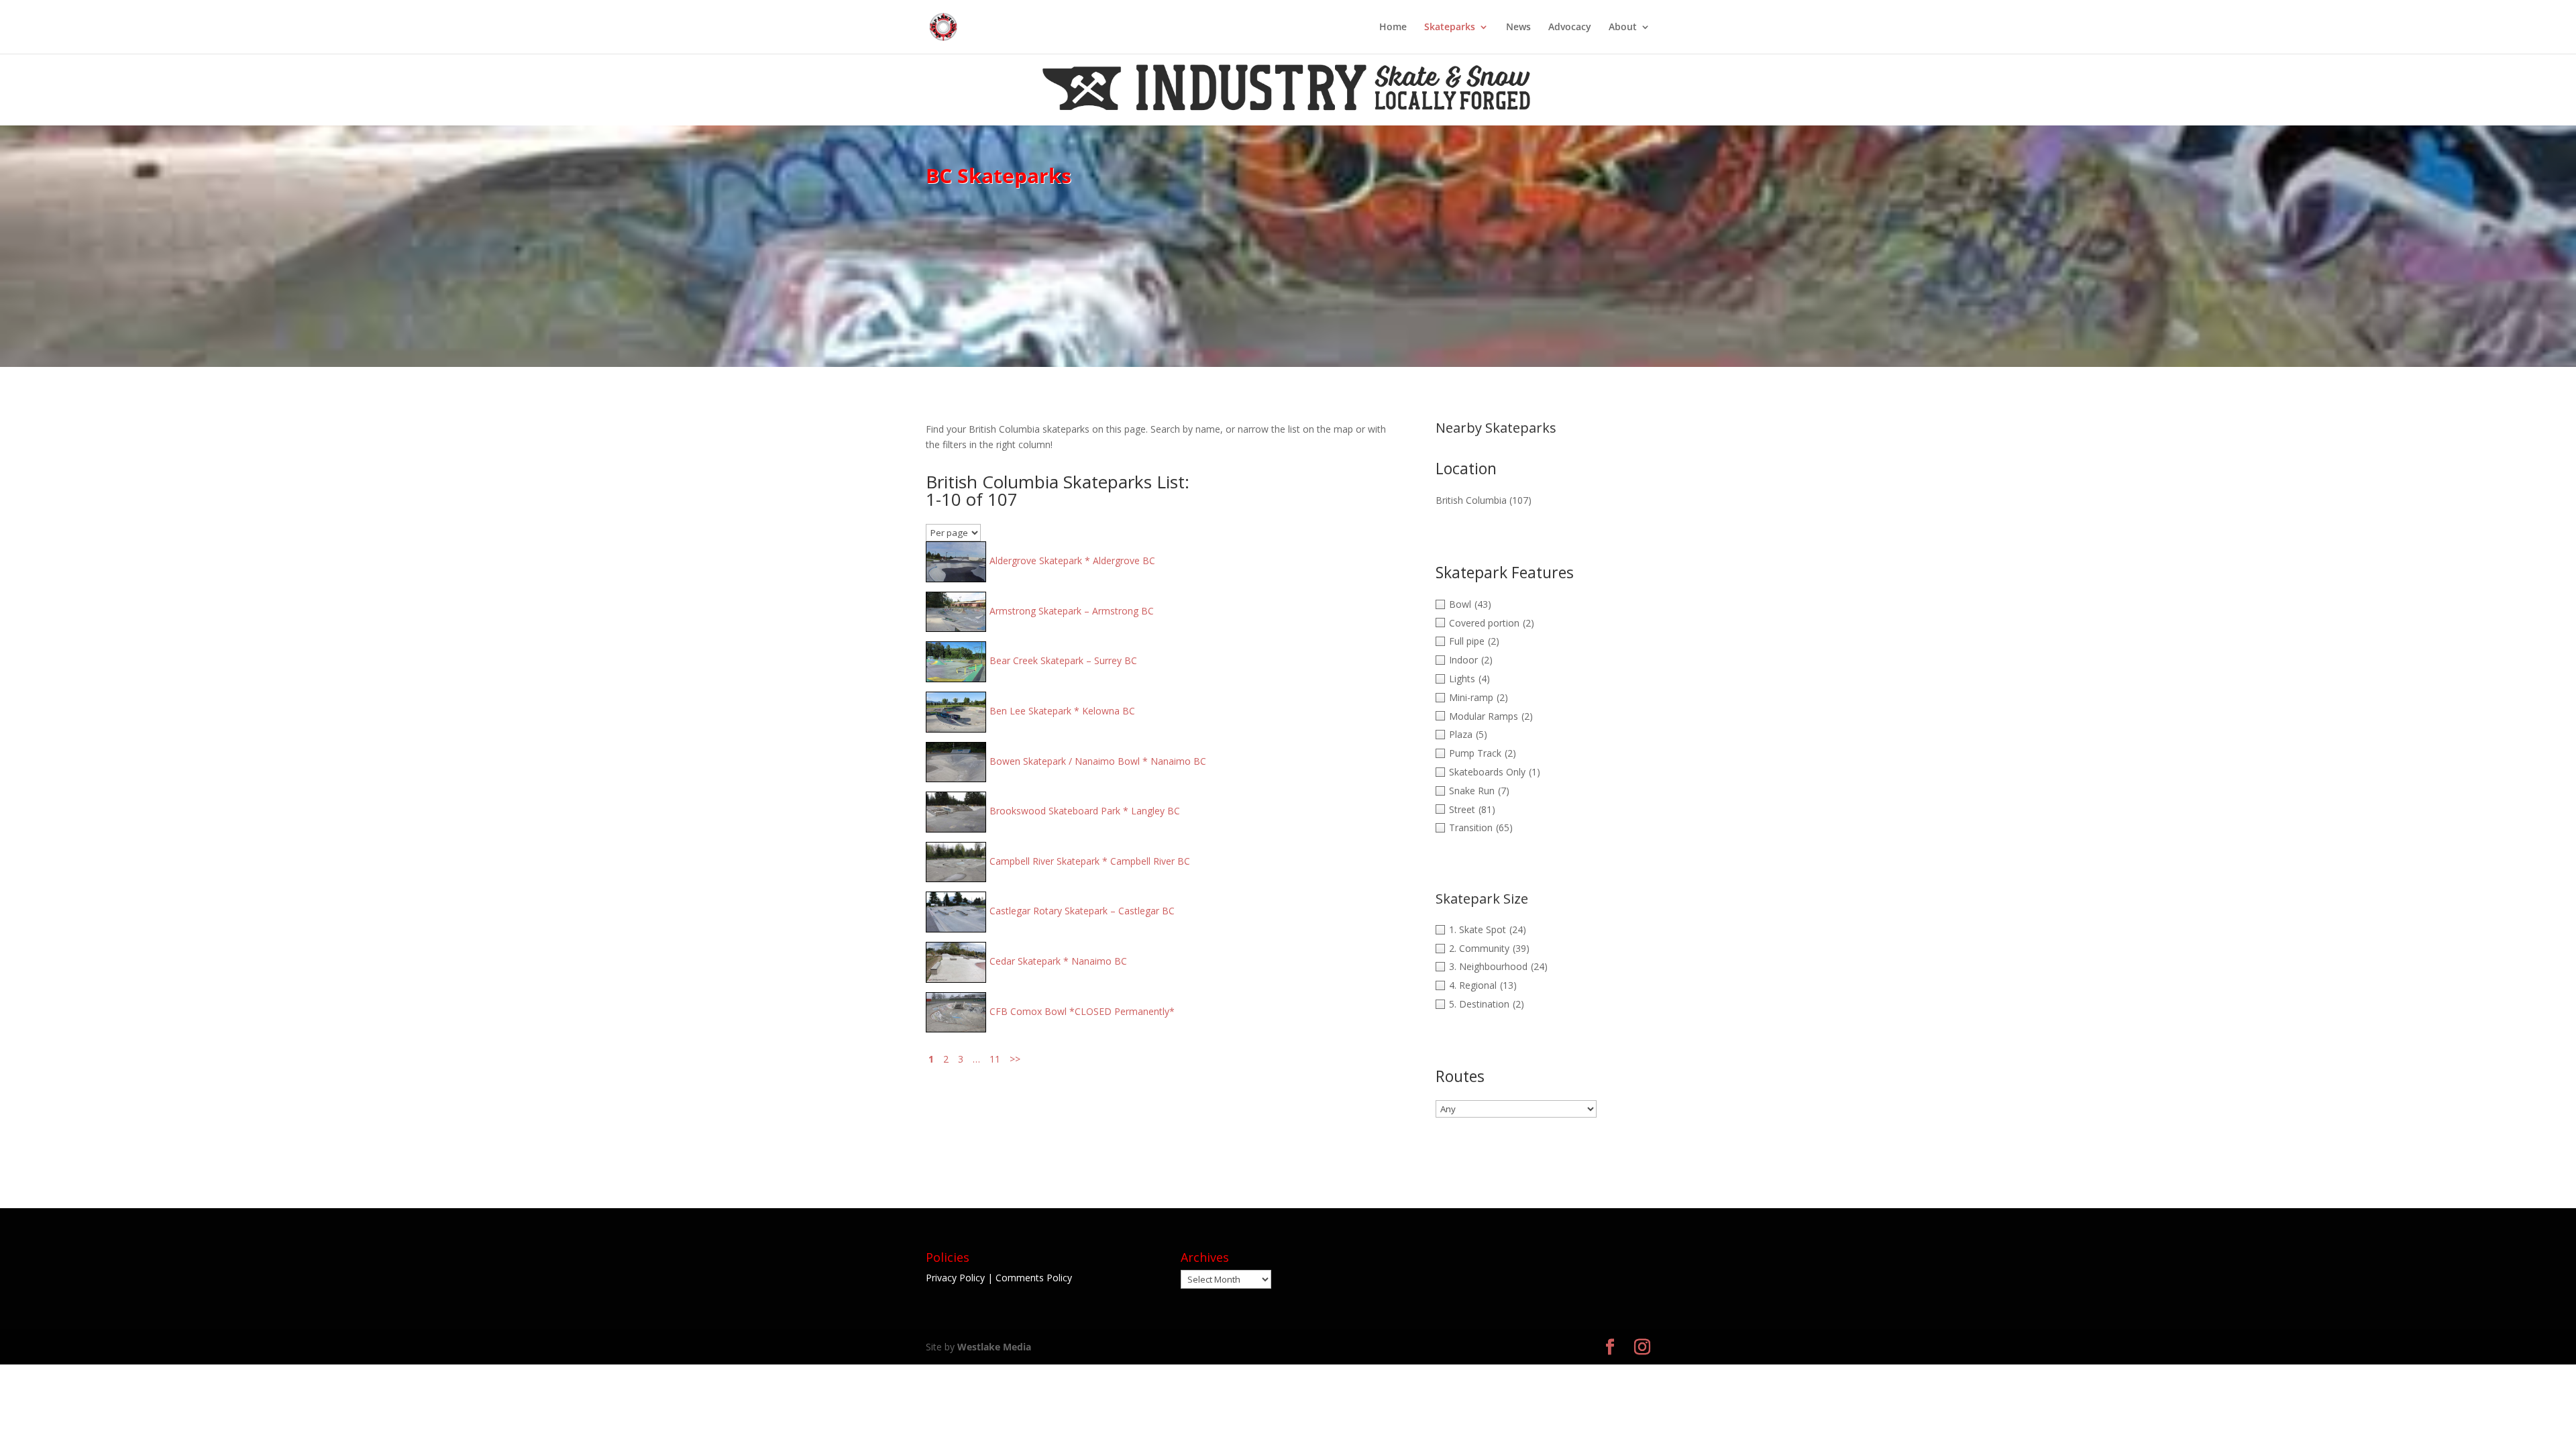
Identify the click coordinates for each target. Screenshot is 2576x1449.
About (1623, 28)
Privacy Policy (955, 1278)
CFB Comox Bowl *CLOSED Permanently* (1082, 1011)
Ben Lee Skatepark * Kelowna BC (1062, 711)
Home (1393, 28)
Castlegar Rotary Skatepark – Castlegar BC (1082, 911)
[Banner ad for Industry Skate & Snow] (1288, 117)
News (1518, 28)
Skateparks (1450, 28)
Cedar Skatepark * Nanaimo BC (1058, 961)
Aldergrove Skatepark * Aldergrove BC (1072, 560)
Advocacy (1570, 28)
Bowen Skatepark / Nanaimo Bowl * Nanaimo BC (1098, 761)
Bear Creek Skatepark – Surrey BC (1063, 660)
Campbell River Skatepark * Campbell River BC (1090, 861)
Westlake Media (994, 1347)
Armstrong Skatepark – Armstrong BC (1072, 611)
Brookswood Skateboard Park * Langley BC (1085, 811)
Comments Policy (1034, 1278)
